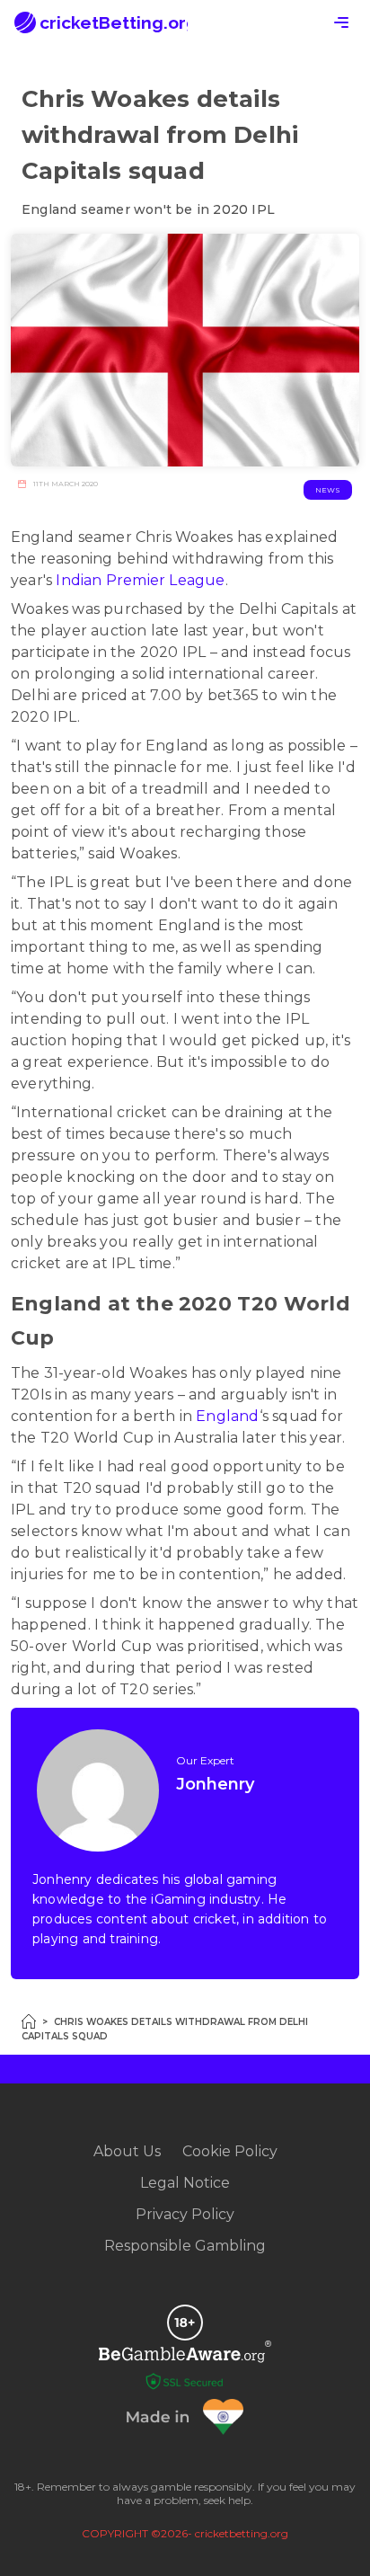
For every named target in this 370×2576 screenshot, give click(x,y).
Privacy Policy (185, 2214)
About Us (127, 2151)
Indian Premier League (140, 580)
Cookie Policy (230, 2151)
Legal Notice (185, 2183)
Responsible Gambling (185, 2246)
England (227, 1416)
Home (29, 2021)
